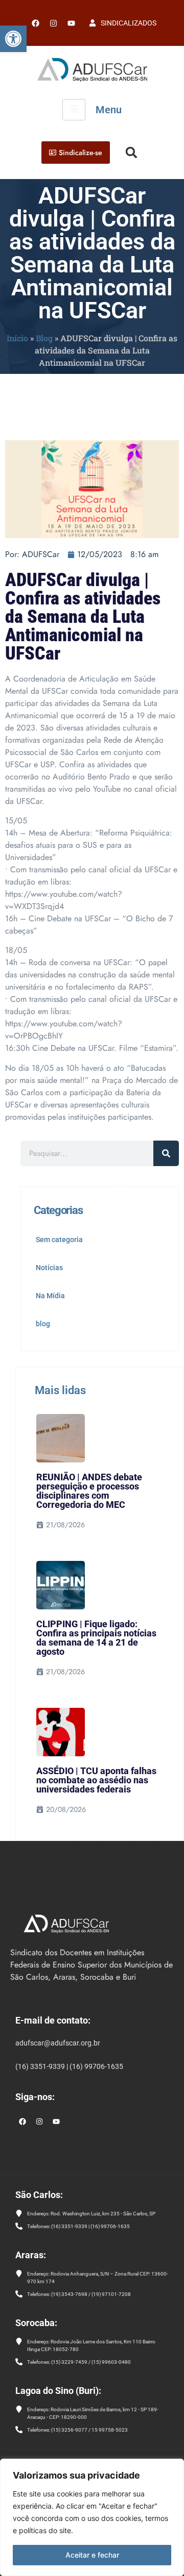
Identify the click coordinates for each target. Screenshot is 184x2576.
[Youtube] (71, 23)
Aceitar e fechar (92, 2555)
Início (17, 338)
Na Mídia (50, 1296)
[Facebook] (35, 23)
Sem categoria (59, 1240)
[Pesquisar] (166, 1153)
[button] (13, 39)
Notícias (49, 1268)
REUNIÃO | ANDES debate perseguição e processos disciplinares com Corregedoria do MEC (89, 1491)
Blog (44, 338)
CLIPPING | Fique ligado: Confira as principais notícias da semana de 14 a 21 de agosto (96, 1638)
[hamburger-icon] (74, 110)
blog (43, 1324)
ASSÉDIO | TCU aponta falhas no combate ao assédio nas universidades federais (96, 1780)
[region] (92, 2517)
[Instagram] (39, 2122)
